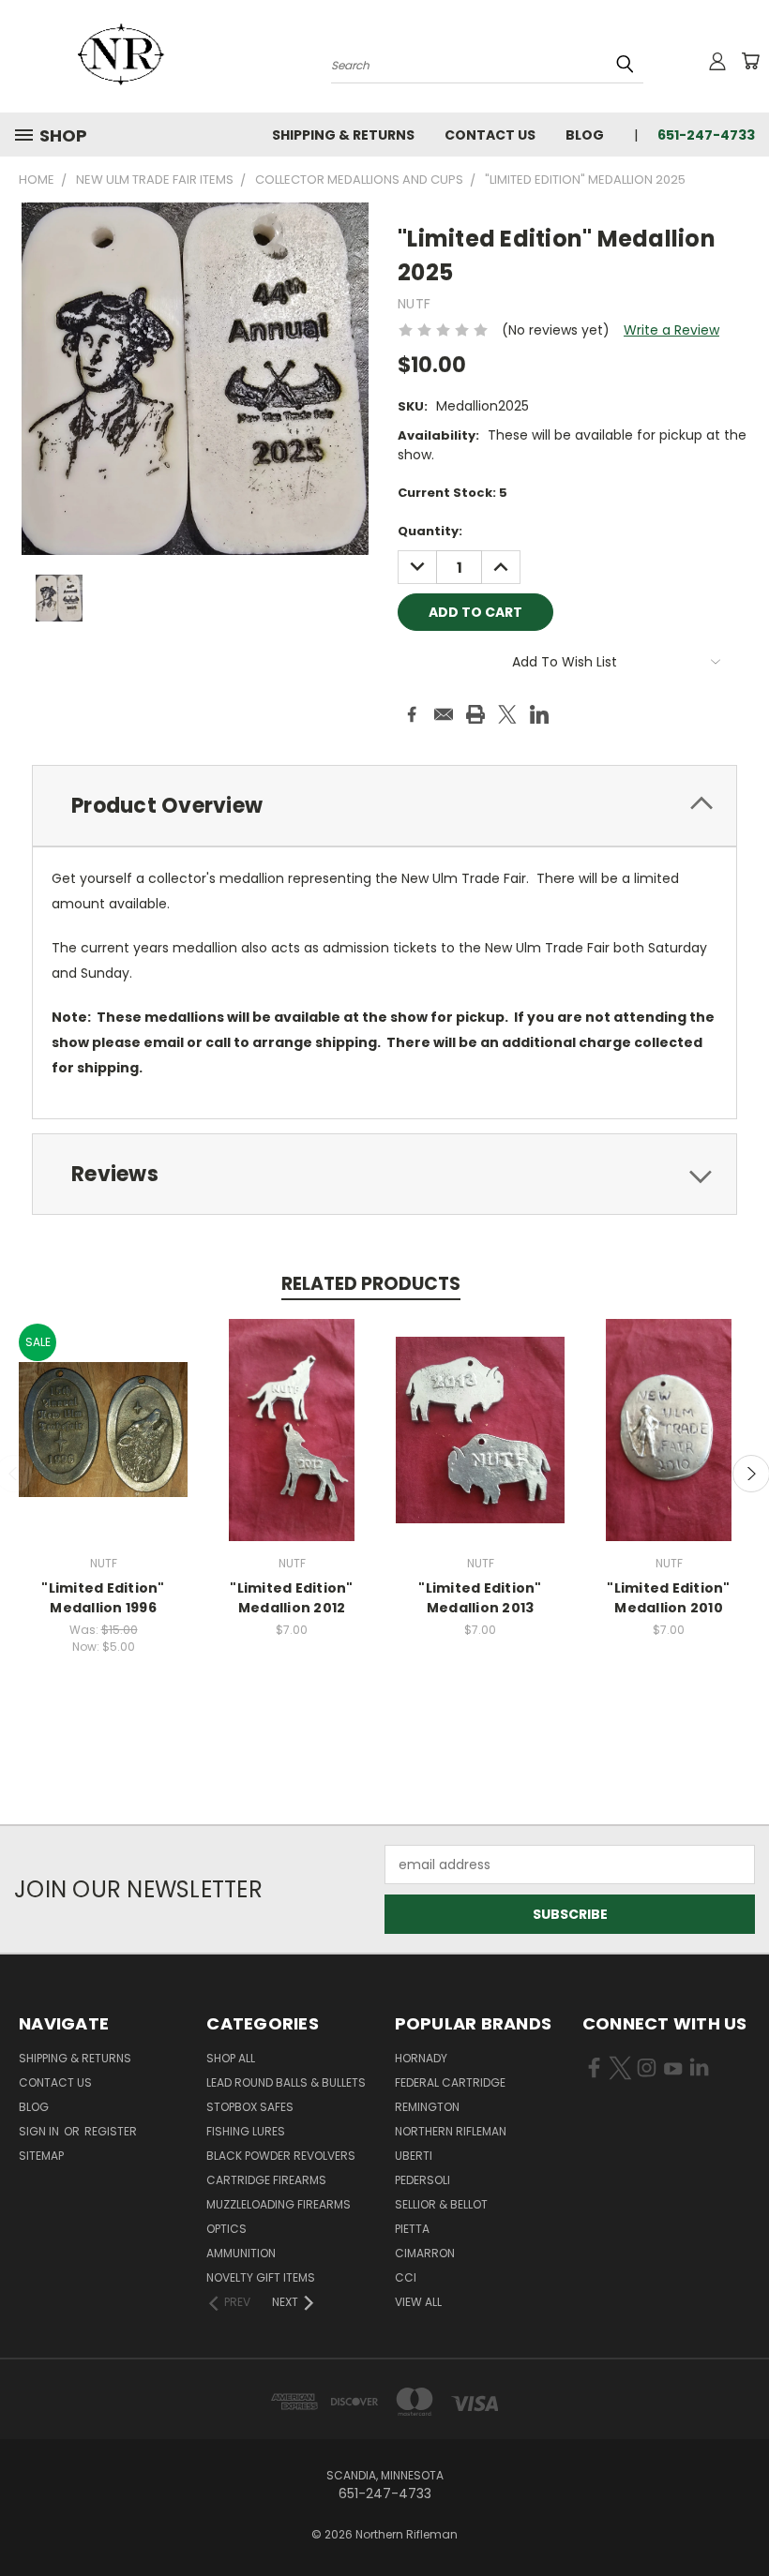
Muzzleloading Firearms (279, 2204)
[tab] (384, 806)
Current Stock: (452, 493)
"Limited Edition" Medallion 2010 (668, 1598)
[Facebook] (412, 714)
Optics (226, 2229)
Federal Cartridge (450, 2082)
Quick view (103, 1409)
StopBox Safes (250, 2107)
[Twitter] (507, 714)
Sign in (40, 2131)
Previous (740, 2517)
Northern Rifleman (451, 2131)
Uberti (414, 2156)
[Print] (475, 714)
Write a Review (671, 330)
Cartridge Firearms (266, 2180)
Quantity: (430, 531)
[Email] (444, 714)
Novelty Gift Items (261, 2277)
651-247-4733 (706, 135)
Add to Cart (104, 1444)
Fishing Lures (246, 2131)
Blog (585, 135)
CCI (406, 2277)
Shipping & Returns (343, 135)
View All (418, 2302)
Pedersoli (422, 2180)
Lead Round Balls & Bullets (286, 2082)
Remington (427, 2107)
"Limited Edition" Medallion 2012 (291, 1598)
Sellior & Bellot (441, 2204)
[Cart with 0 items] (750, 61)
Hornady (421, 2058)
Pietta (412, 2229)
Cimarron (425, 2253)
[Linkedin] (539, 714)
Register (111, 2131)
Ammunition (241, 2253)
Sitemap (41, 2156)
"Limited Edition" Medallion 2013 (480, 1598)
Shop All (231, 2058)
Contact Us (490, 135)
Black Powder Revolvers (281, 2156)
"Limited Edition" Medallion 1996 (103, 1598)
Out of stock (292, 1444)
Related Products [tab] (371, 1284)
